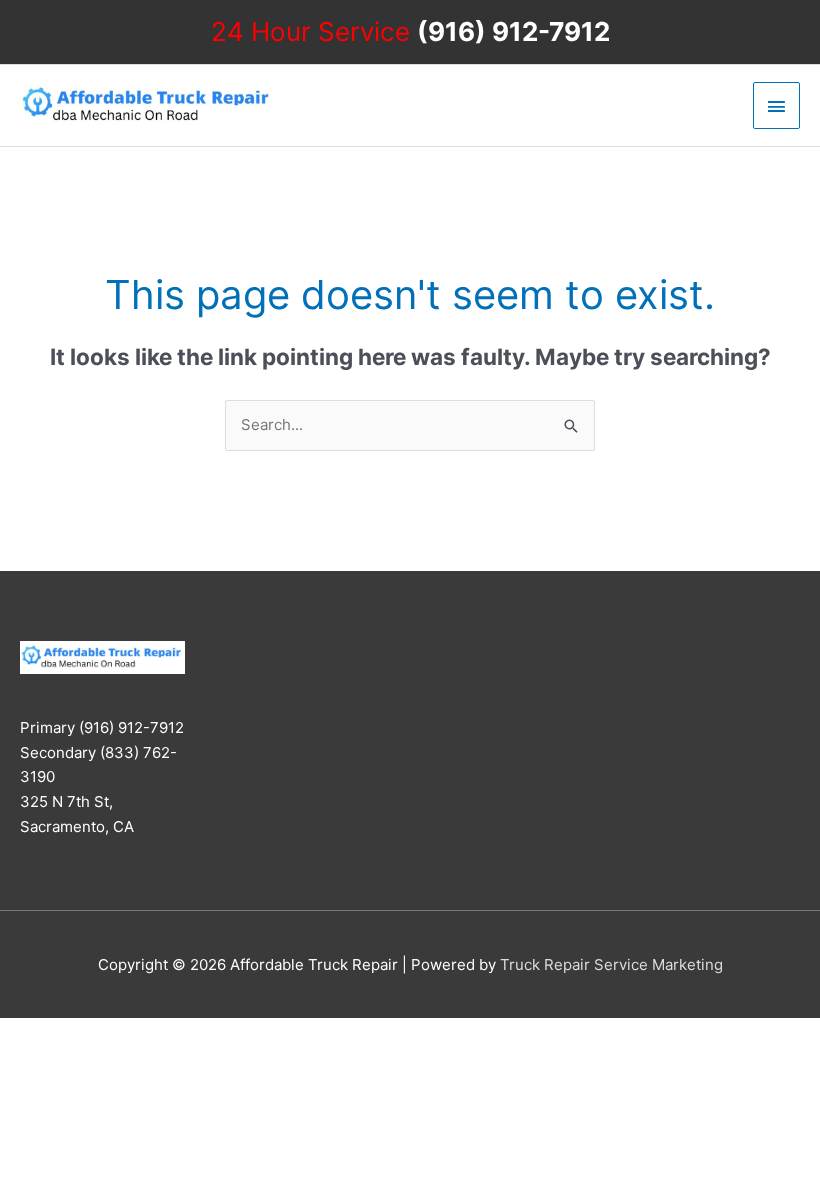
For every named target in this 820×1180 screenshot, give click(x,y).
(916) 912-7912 (513, 31)
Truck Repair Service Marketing (611, 964)
